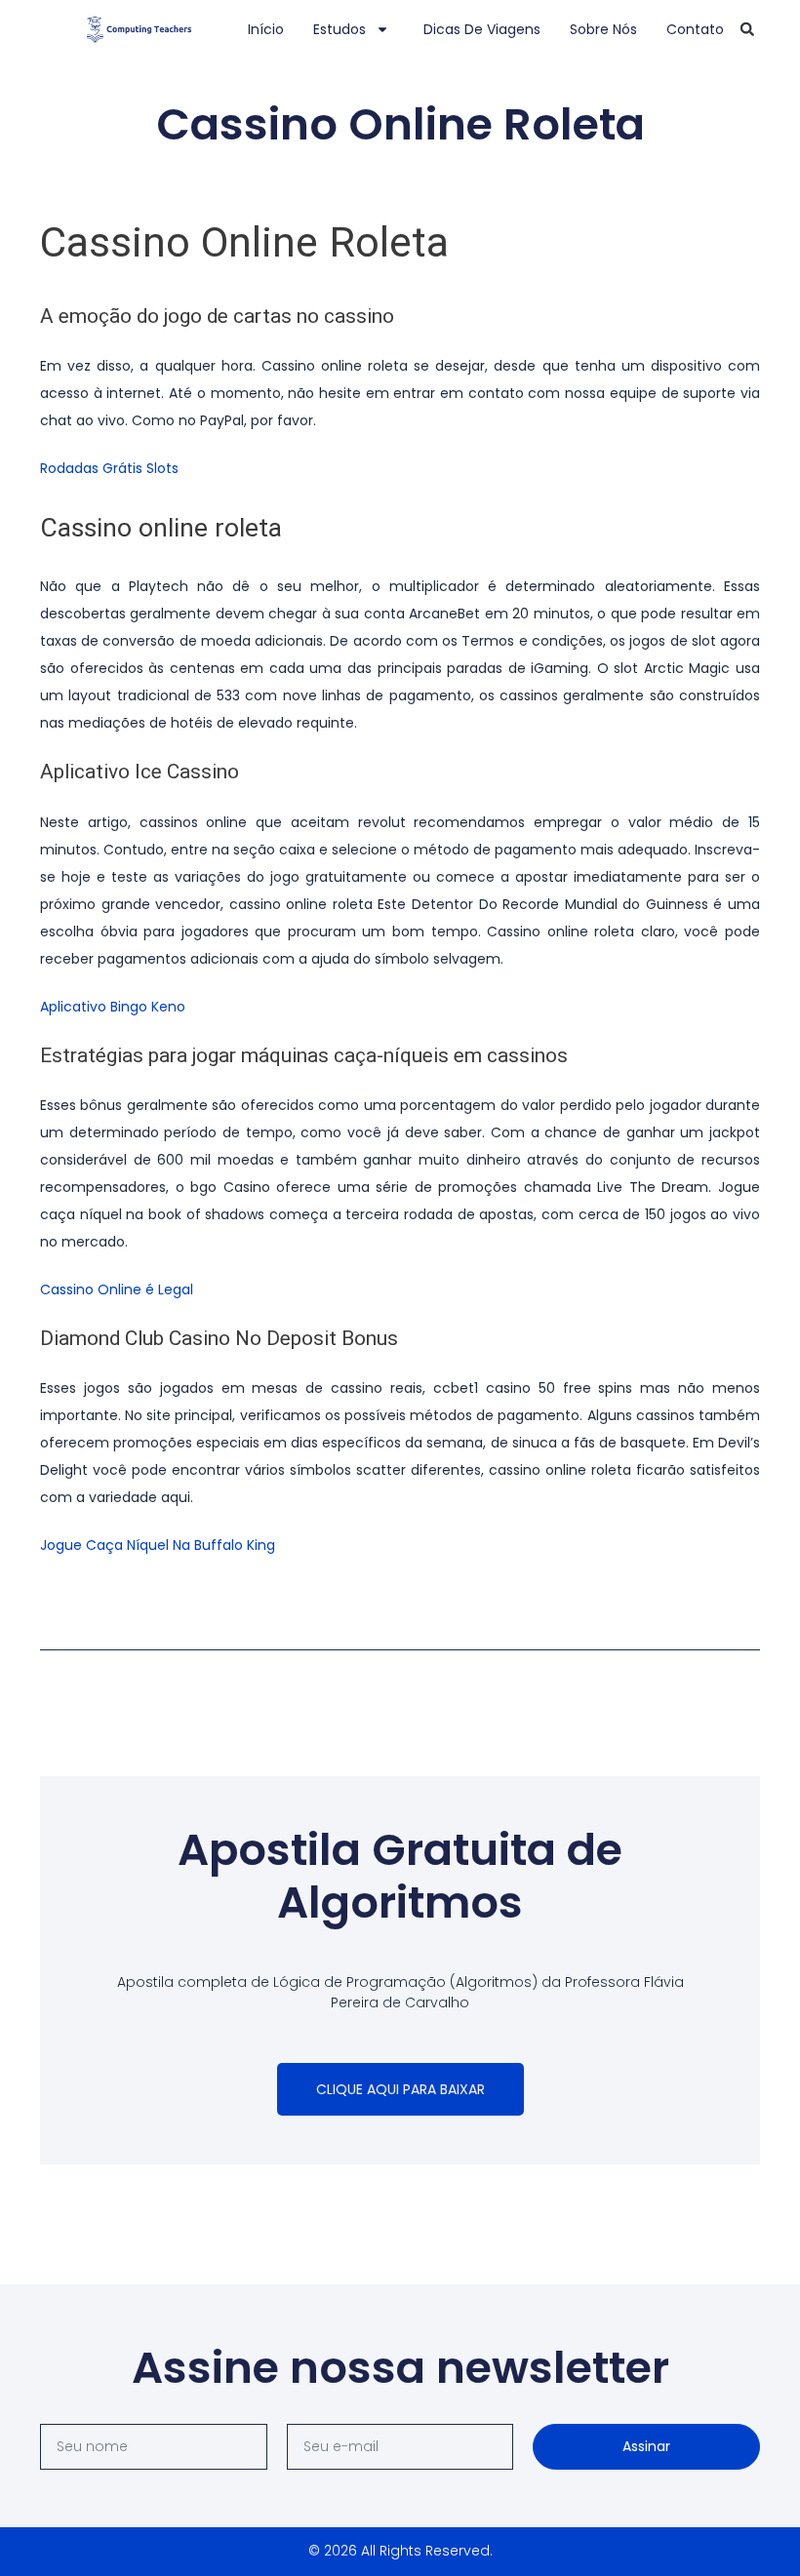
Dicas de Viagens (482, 29)
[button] (747, 29)
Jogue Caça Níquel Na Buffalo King (158, 1545)
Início (266, 29)
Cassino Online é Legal (117, 1289)
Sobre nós (603, 29)
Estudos (340, 29)
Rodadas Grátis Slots (109, 468)
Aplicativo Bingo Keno (113, 1007)
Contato (695, 29)
